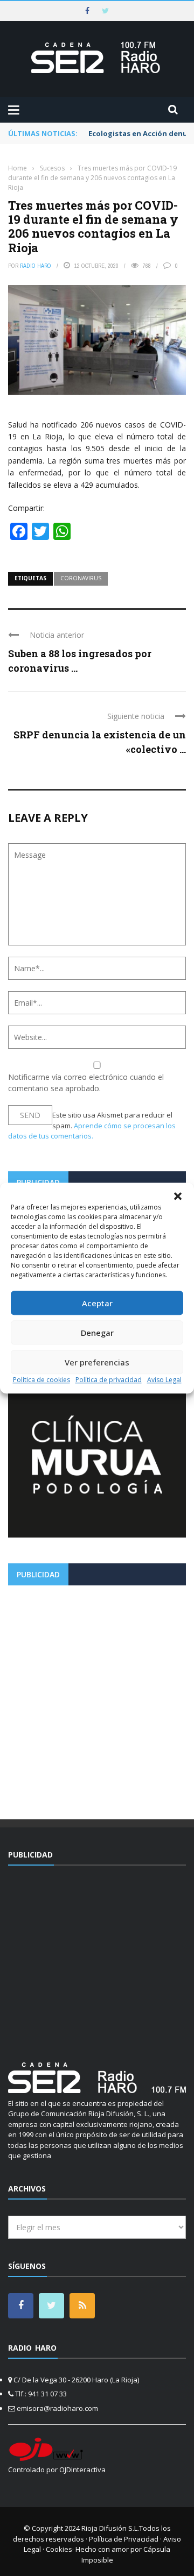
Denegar (97, 1333)
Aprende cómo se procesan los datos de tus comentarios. (92, 1131)
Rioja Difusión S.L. (110, 2528)
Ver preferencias (97, 1362)
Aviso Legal (164, 1380)
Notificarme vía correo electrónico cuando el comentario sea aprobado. (86, 1083)
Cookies (59, 2549)
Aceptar (97, 1303)
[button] (178, 1196)
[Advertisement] (97, 1698)
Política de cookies (41, 1380)
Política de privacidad (109, 1380)
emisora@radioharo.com (57, 2408)
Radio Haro (36, 266)
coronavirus (81, 578)
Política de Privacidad (124, 2539)
